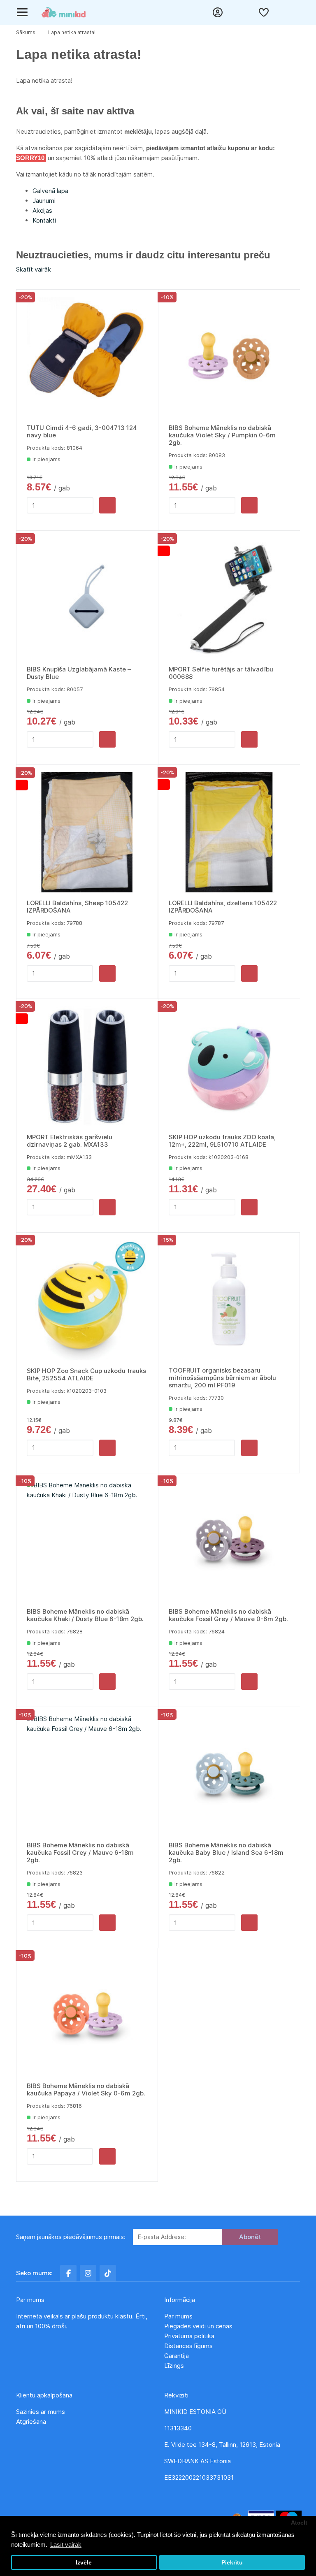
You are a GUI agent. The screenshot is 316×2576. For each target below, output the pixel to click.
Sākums (26, 32)
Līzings (174, 2366)
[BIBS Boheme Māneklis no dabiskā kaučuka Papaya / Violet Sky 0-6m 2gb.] (87, 2015)
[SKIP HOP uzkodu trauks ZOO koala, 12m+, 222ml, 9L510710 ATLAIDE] (229, 1066)
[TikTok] (108, 2273)
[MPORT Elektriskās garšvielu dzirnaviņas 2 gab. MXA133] (87, 1066)
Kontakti (44, 220)
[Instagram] (88, 2273)
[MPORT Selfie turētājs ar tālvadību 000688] (229, 599)
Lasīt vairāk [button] (66, 2545)
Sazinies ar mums (41, 2412)
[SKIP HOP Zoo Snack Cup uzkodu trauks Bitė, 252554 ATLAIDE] (87, 1300)
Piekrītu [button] (232, 2563)
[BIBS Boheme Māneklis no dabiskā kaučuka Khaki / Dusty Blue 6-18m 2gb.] (87, 1541)
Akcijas (42, 210)
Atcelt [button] (299, 2523)
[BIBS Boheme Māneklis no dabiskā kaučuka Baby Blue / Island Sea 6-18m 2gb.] (229, 1775)
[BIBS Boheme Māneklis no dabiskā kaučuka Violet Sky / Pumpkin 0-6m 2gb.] (229, 357)
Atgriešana (31, 2422)
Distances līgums (189, 2346)
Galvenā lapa (50, 191)
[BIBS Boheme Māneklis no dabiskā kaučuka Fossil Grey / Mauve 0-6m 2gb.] (229, 1541)
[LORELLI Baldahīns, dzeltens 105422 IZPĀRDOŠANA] (229, 832)
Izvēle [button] (84, 2563)
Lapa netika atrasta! (72, 32)
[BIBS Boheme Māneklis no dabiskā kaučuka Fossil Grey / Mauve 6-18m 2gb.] (87, 1775)
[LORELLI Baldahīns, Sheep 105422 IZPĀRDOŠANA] (87, 833)
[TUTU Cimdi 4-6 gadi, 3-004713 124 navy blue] (87, 357)
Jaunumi (44, 201)
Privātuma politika (190, 2336)
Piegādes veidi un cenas (198, 2326)
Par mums (178, 2316)
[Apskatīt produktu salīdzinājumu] (242, 12)
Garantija (177, 2356)
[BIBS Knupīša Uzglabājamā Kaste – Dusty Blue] (87, 599)
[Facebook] (68, 2273)
